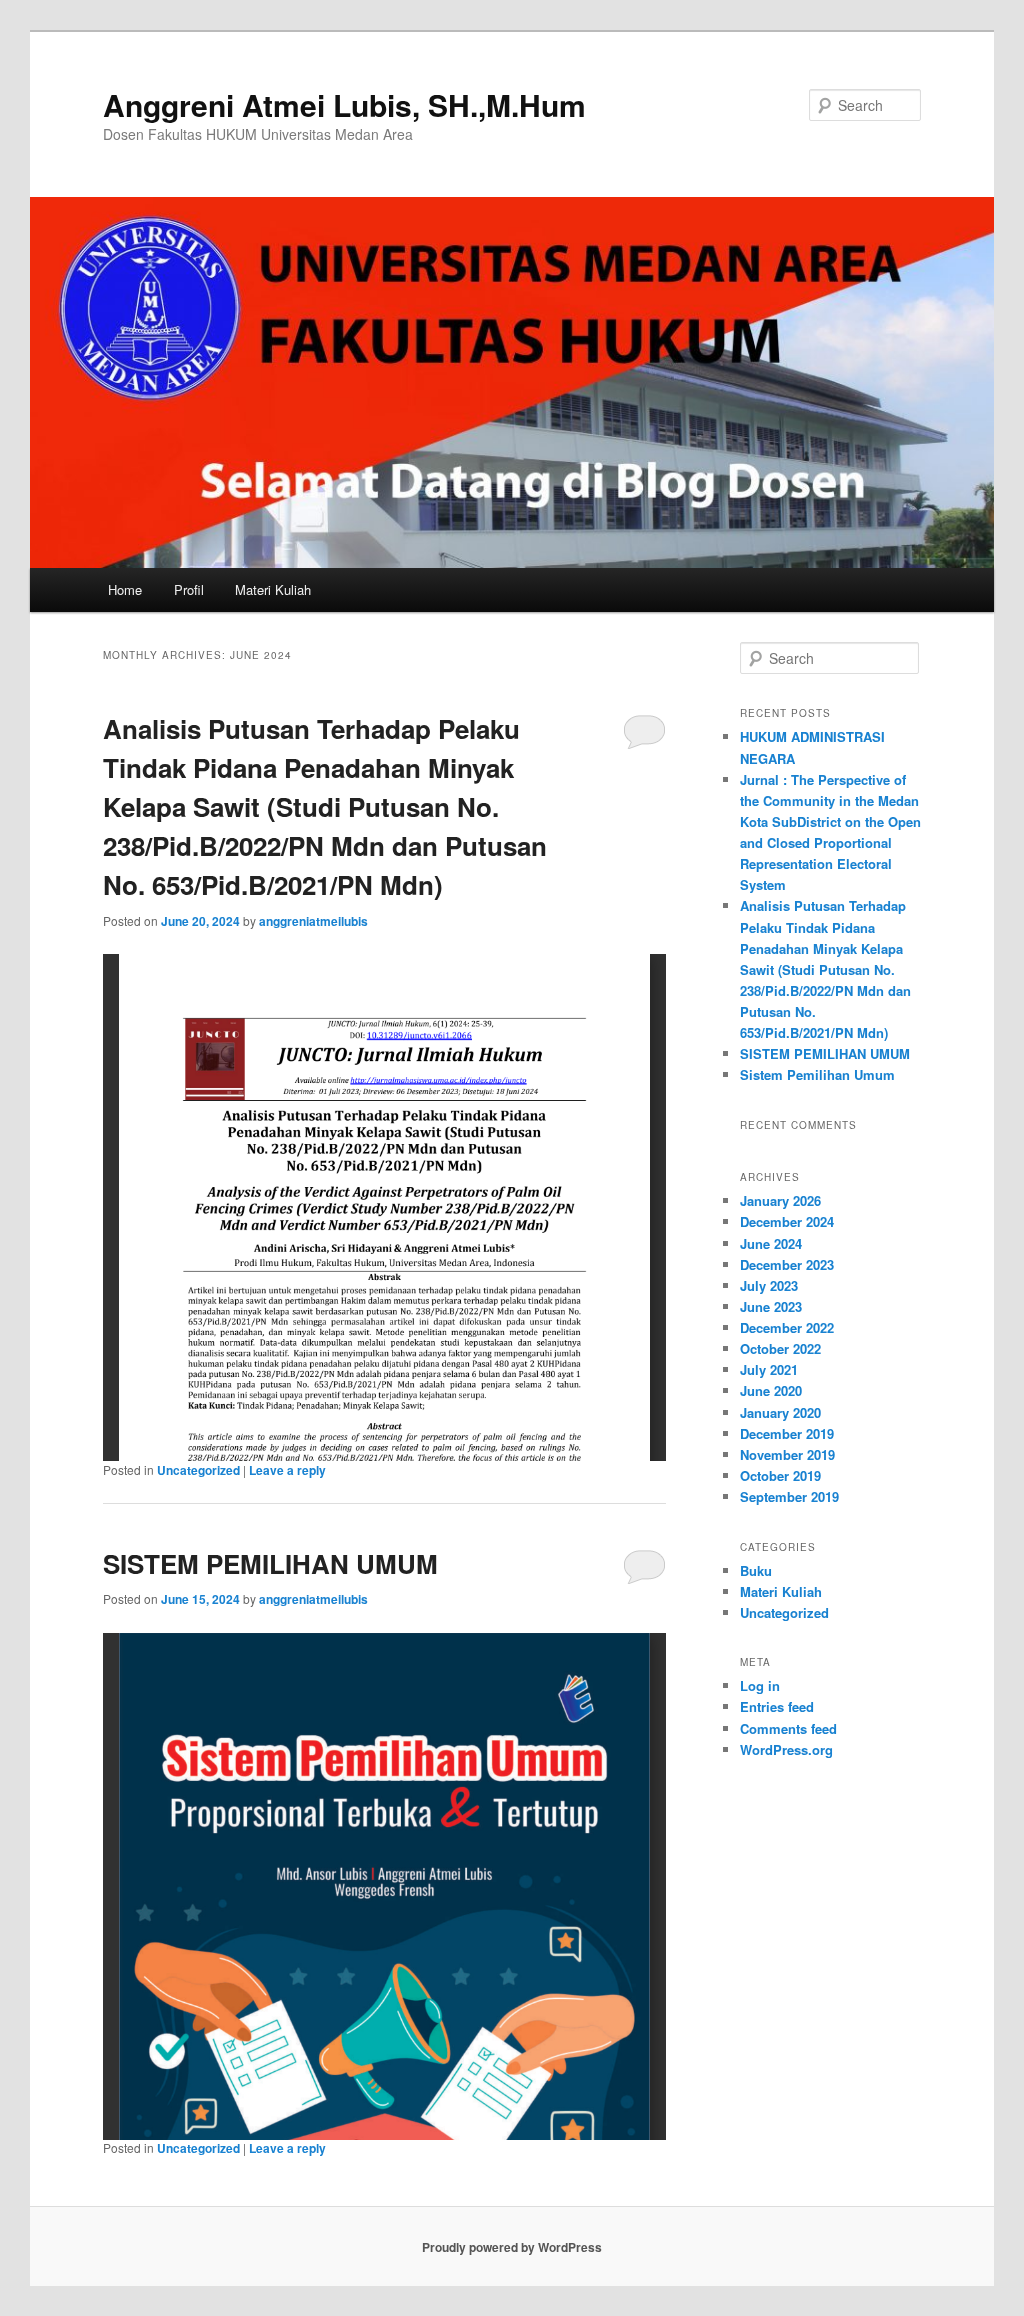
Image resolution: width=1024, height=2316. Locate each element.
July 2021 (769, 1369)
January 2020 (780, 1412)
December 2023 (787, 1264)
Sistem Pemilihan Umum (817, 1074)
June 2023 (771, 1306)
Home (125, 589)
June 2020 (771, 1390)
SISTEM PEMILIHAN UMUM (270, 1563)
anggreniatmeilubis (313, 921)
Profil (189, 589)
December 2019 (787, 1433)
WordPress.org (786, 1749)
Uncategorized (198, 1470)
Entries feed (777, 1706)
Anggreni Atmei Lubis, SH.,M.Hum (344, 104)
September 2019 (789, 1496)
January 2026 (780, 1200)
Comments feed (788, 1728)
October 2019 (780, 1475)
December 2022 (787, 1327)
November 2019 (787, 1454)
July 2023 (769, 1285)
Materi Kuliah (273, 589)
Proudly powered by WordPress (512, 2247)
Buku (756, 1570)
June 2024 (771, 1243)
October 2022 (780, 1348)
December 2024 (787, 1221)
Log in (760, 1685)
